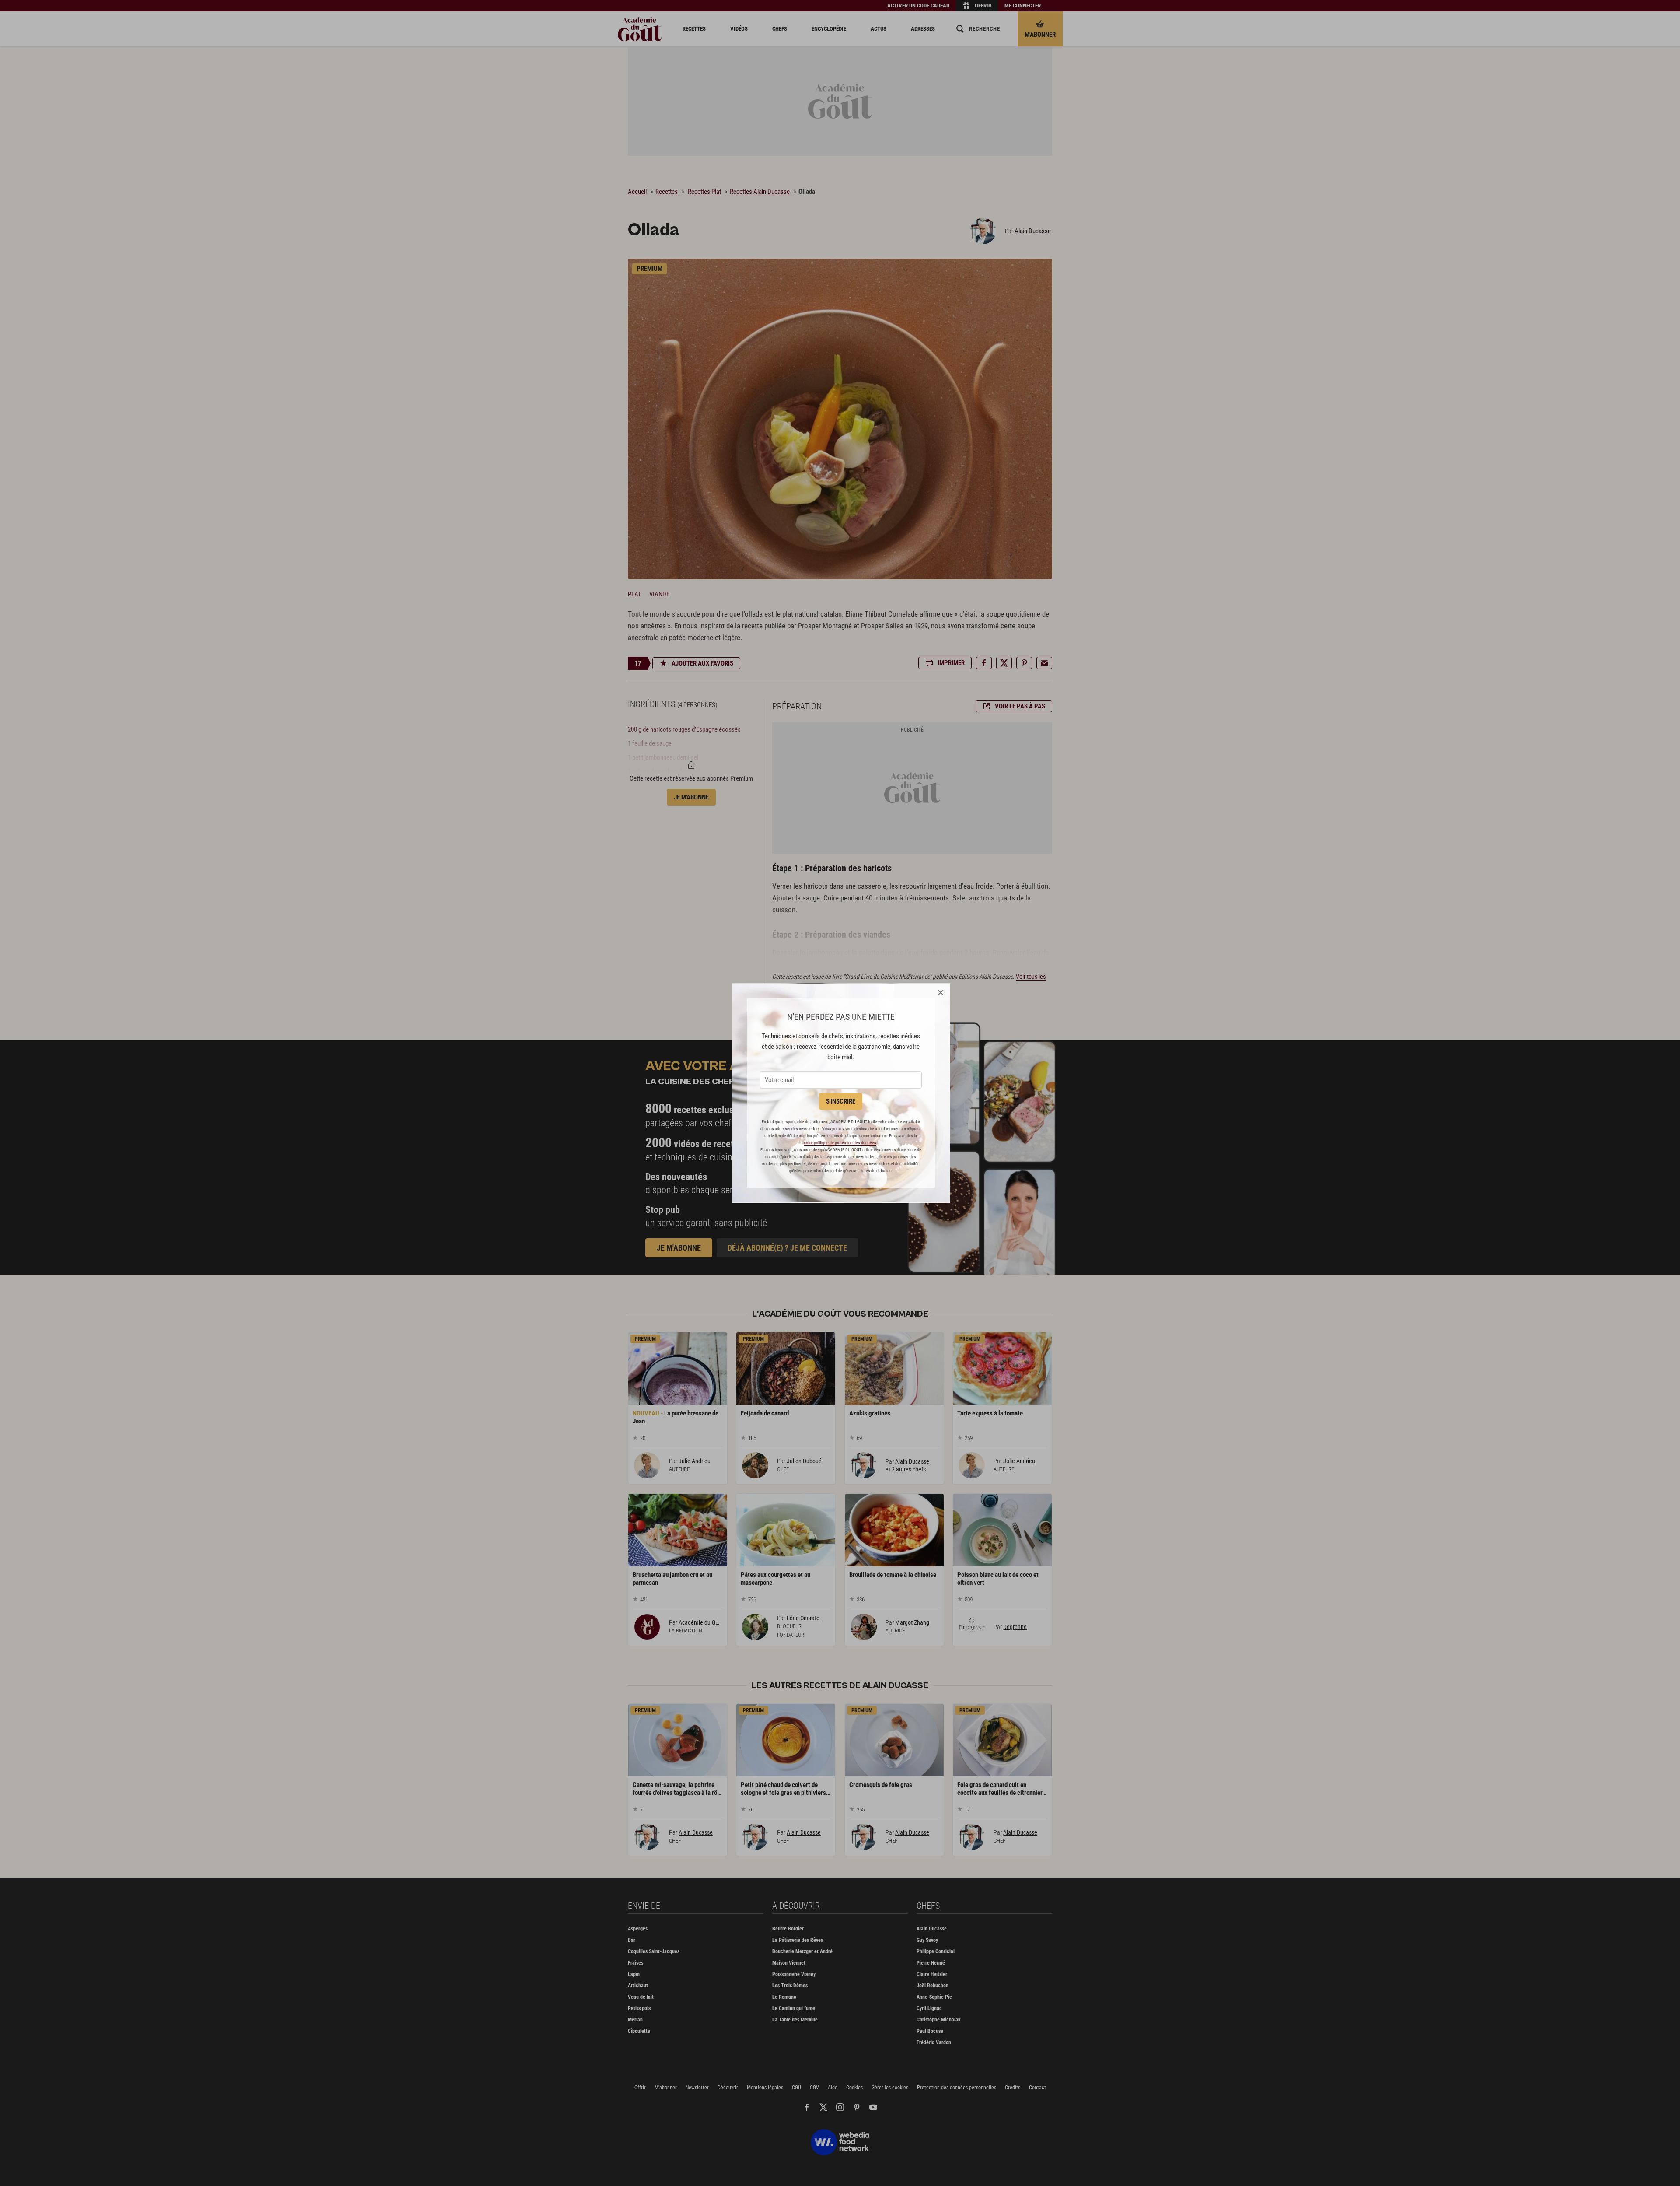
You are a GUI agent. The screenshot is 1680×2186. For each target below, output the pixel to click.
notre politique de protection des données (840, 1143)
